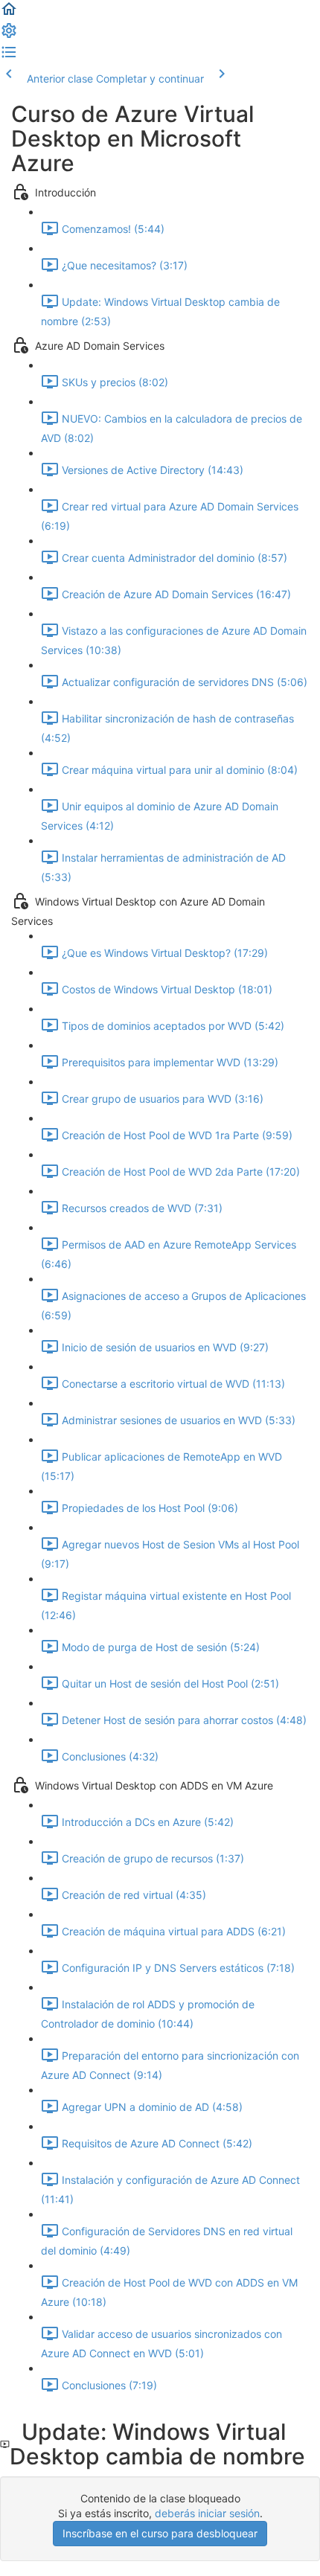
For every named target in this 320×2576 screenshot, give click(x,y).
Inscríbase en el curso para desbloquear (160, 2533)
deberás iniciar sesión (207, 2513)
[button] (9, 14)
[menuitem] (9, 35)
